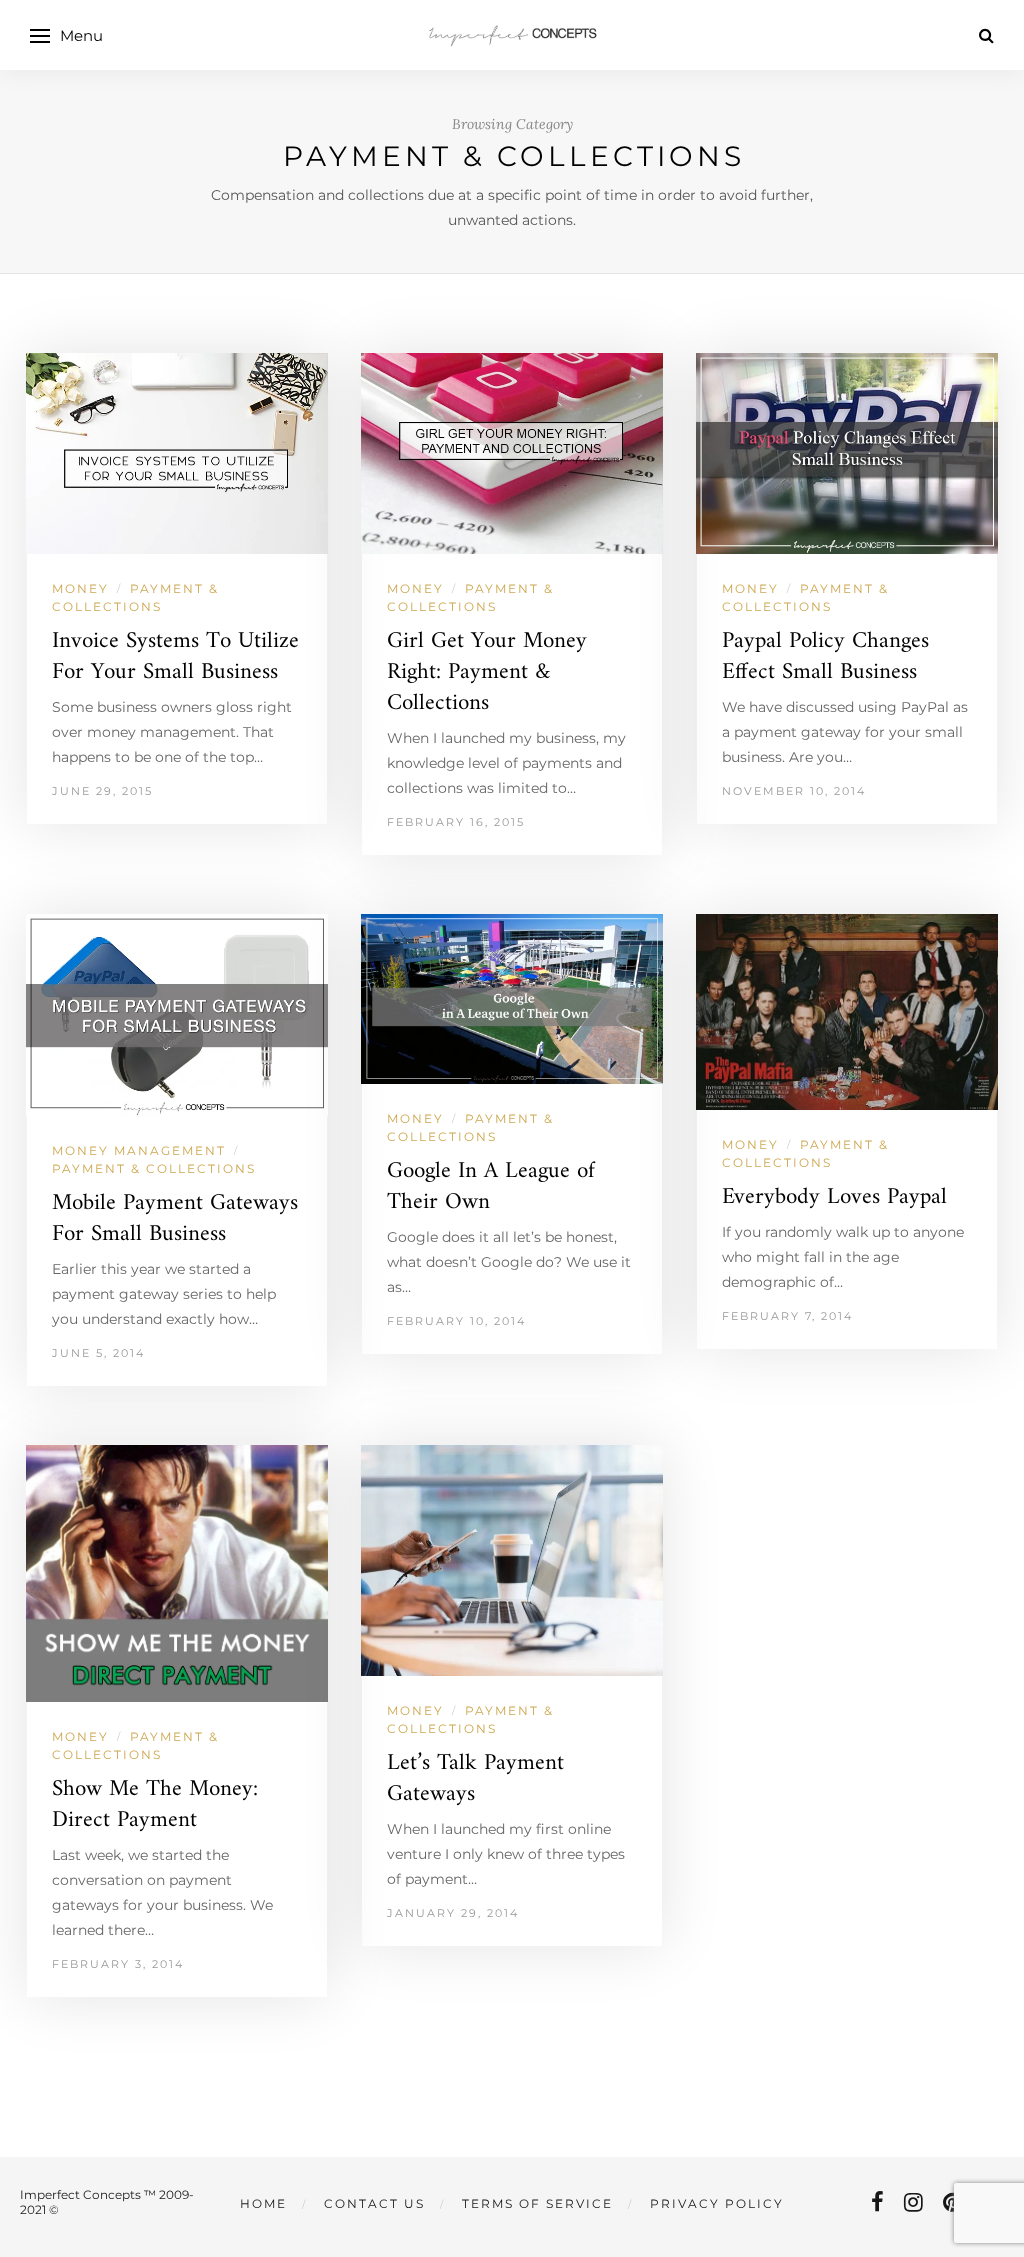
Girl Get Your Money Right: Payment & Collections (487, 672)
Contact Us (374, 2203)
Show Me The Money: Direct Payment (155, 1805)
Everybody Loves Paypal (834, 1197)
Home (263, 2203)
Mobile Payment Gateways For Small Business (175, 1219)
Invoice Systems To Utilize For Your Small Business (175, 657)
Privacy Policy (717, 2203)
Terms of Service (537, 2203)
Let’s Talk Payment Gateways (475, 1779)
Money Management (139, 1150)
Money (80, 588)
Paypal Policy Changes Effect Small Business (825, 657)
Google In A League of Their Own (491, 1187)
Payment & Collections (154, 1168)
